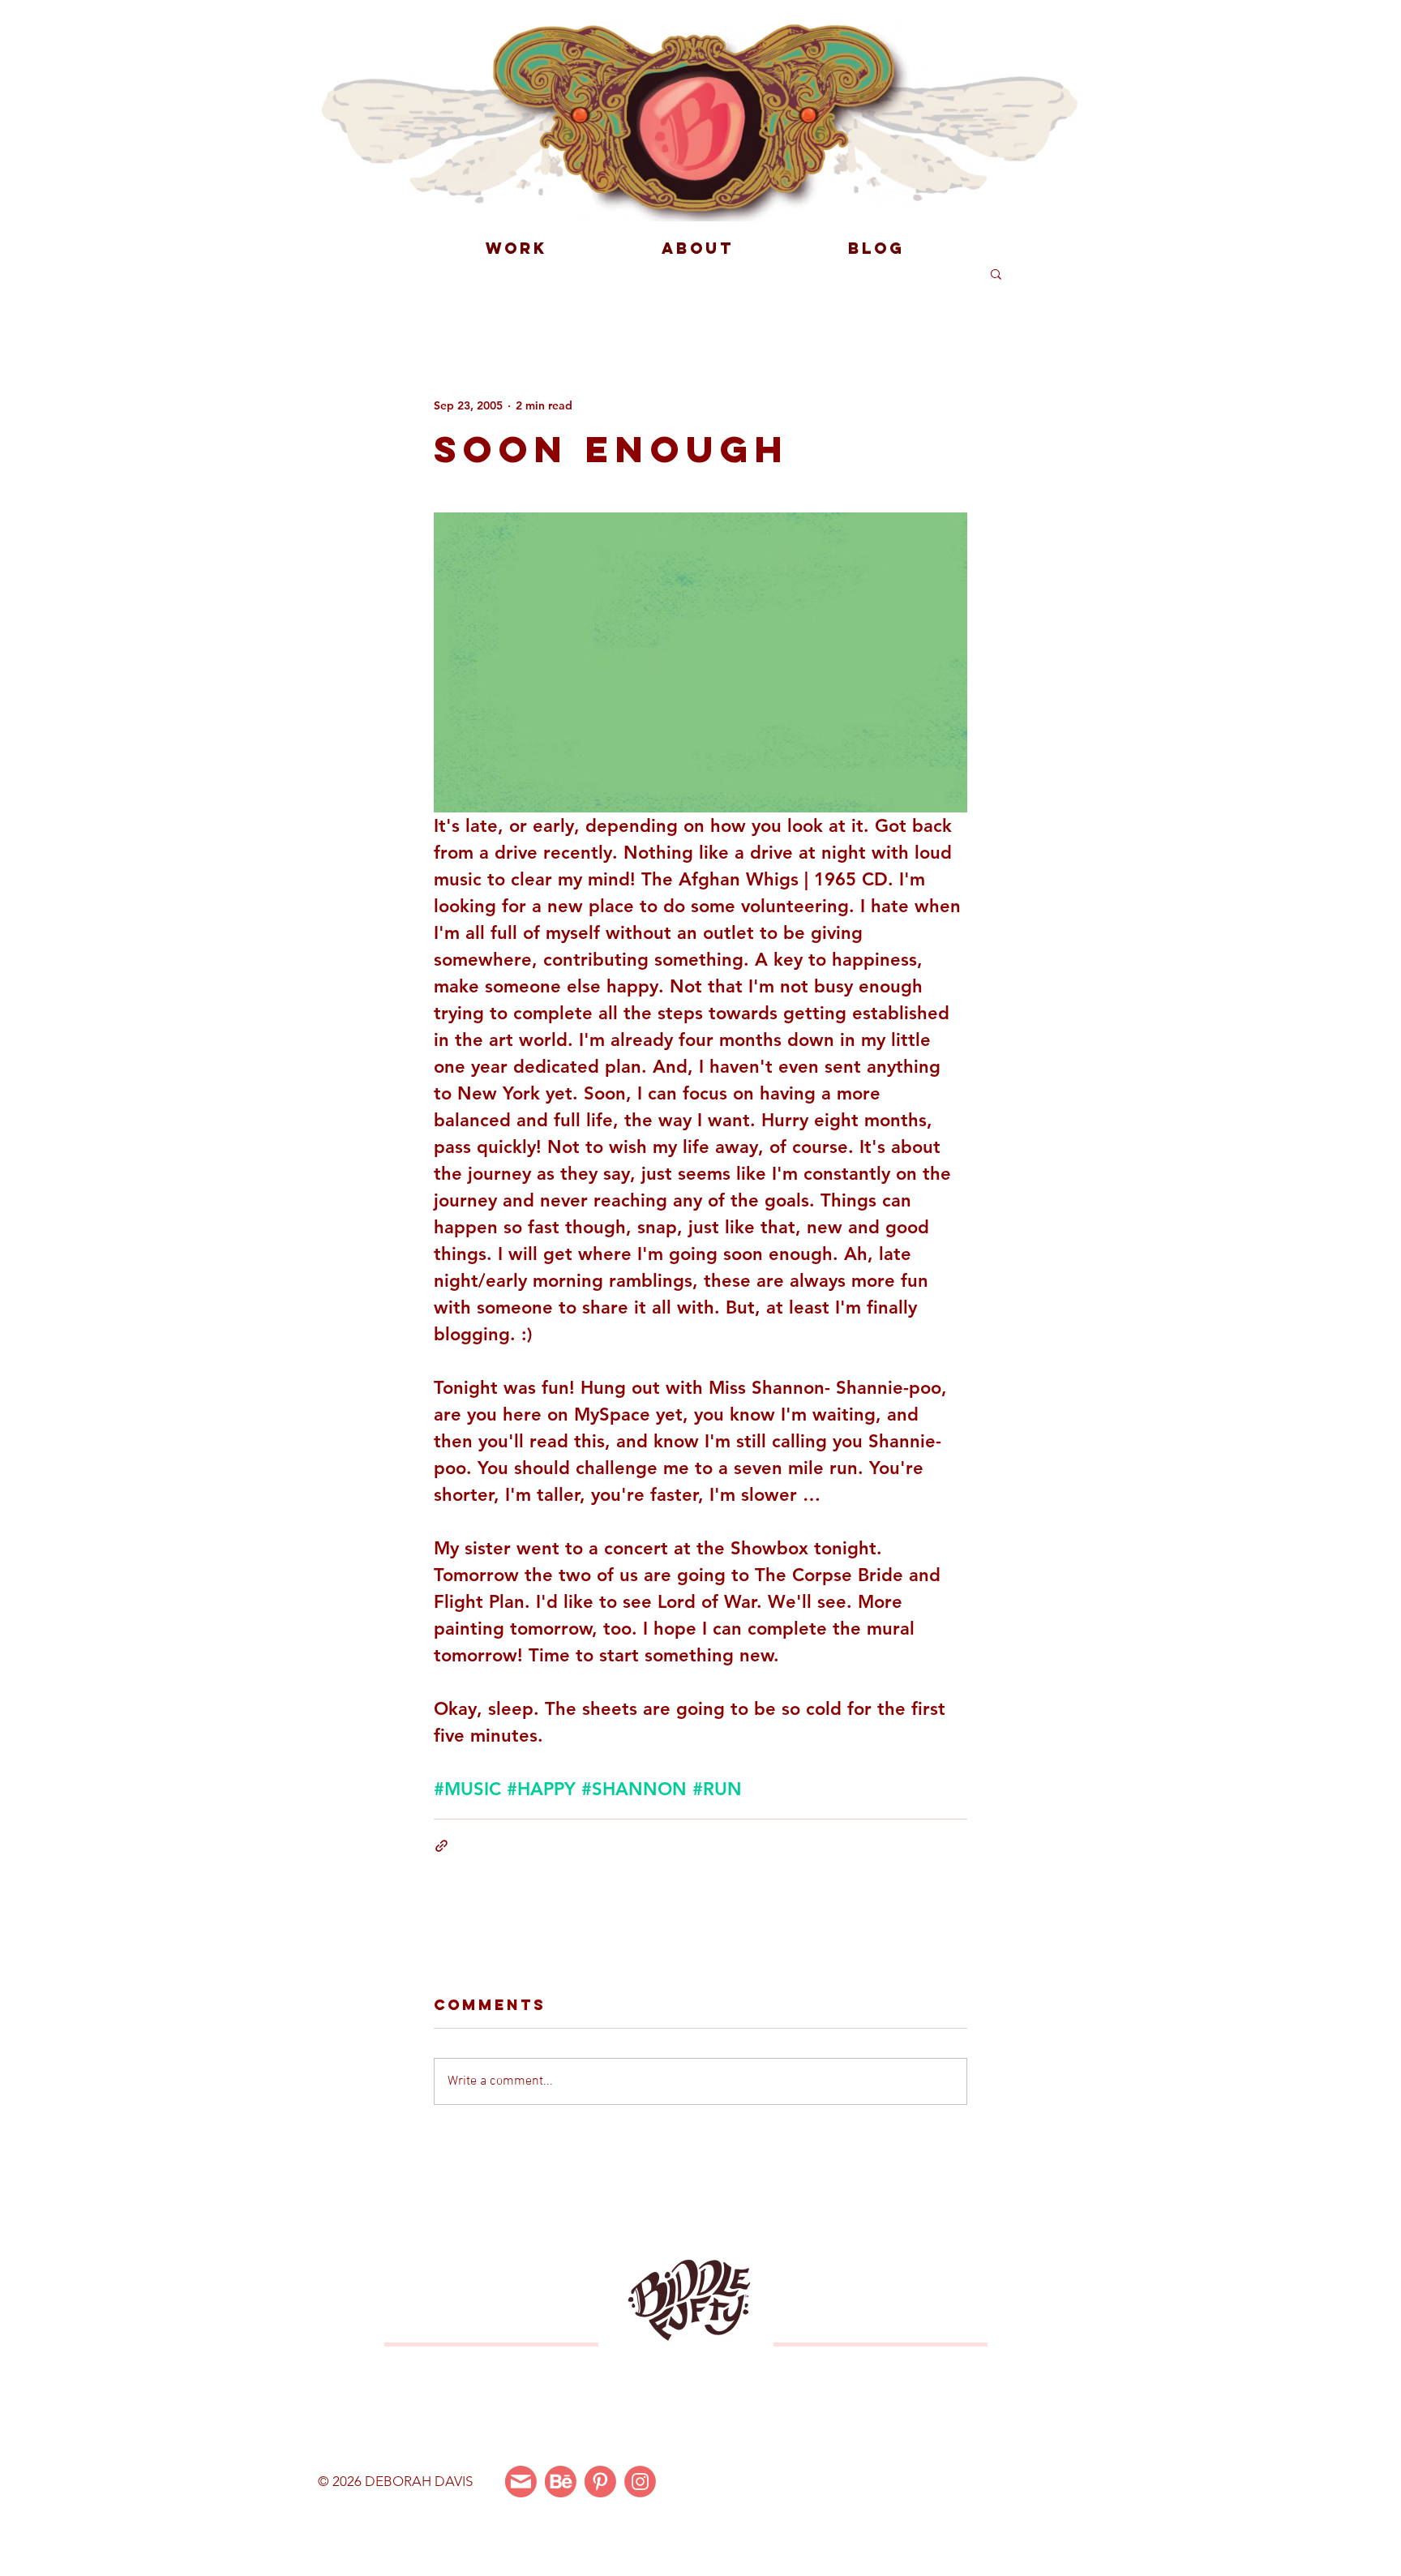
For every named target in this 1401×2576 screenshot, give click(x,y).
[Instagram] (640, 2482)
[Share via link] (441, 1846)
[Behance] (561, 2482)
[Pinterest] (600, 2482)
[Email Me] (521, 2482)
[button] (996, 273)
